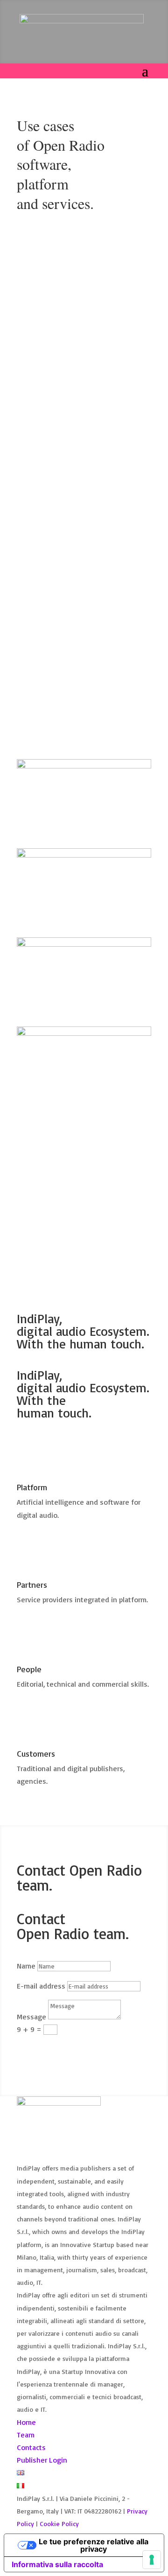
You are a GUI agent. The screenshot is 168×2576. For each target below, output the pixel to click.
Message (31, 2017)
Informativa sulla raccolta (57, 2564)
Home (26, 2422)
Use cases (92, 308)
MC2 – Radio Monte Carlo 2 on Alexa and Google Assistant (82, 513)
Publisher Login (42, 2460)
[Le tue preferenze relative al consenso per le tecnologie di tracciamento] (152, 2560)
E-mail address (41, 1986)
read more (43, 425)
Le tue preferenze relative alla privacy (94, 2545)
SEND (38, 2047)
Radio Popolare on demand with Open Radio (81, 293)
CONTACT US (52, 1186)
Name (26, 1966)
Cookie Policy (59, 2524)
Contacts (31, 2447)
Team (26, 2435)
